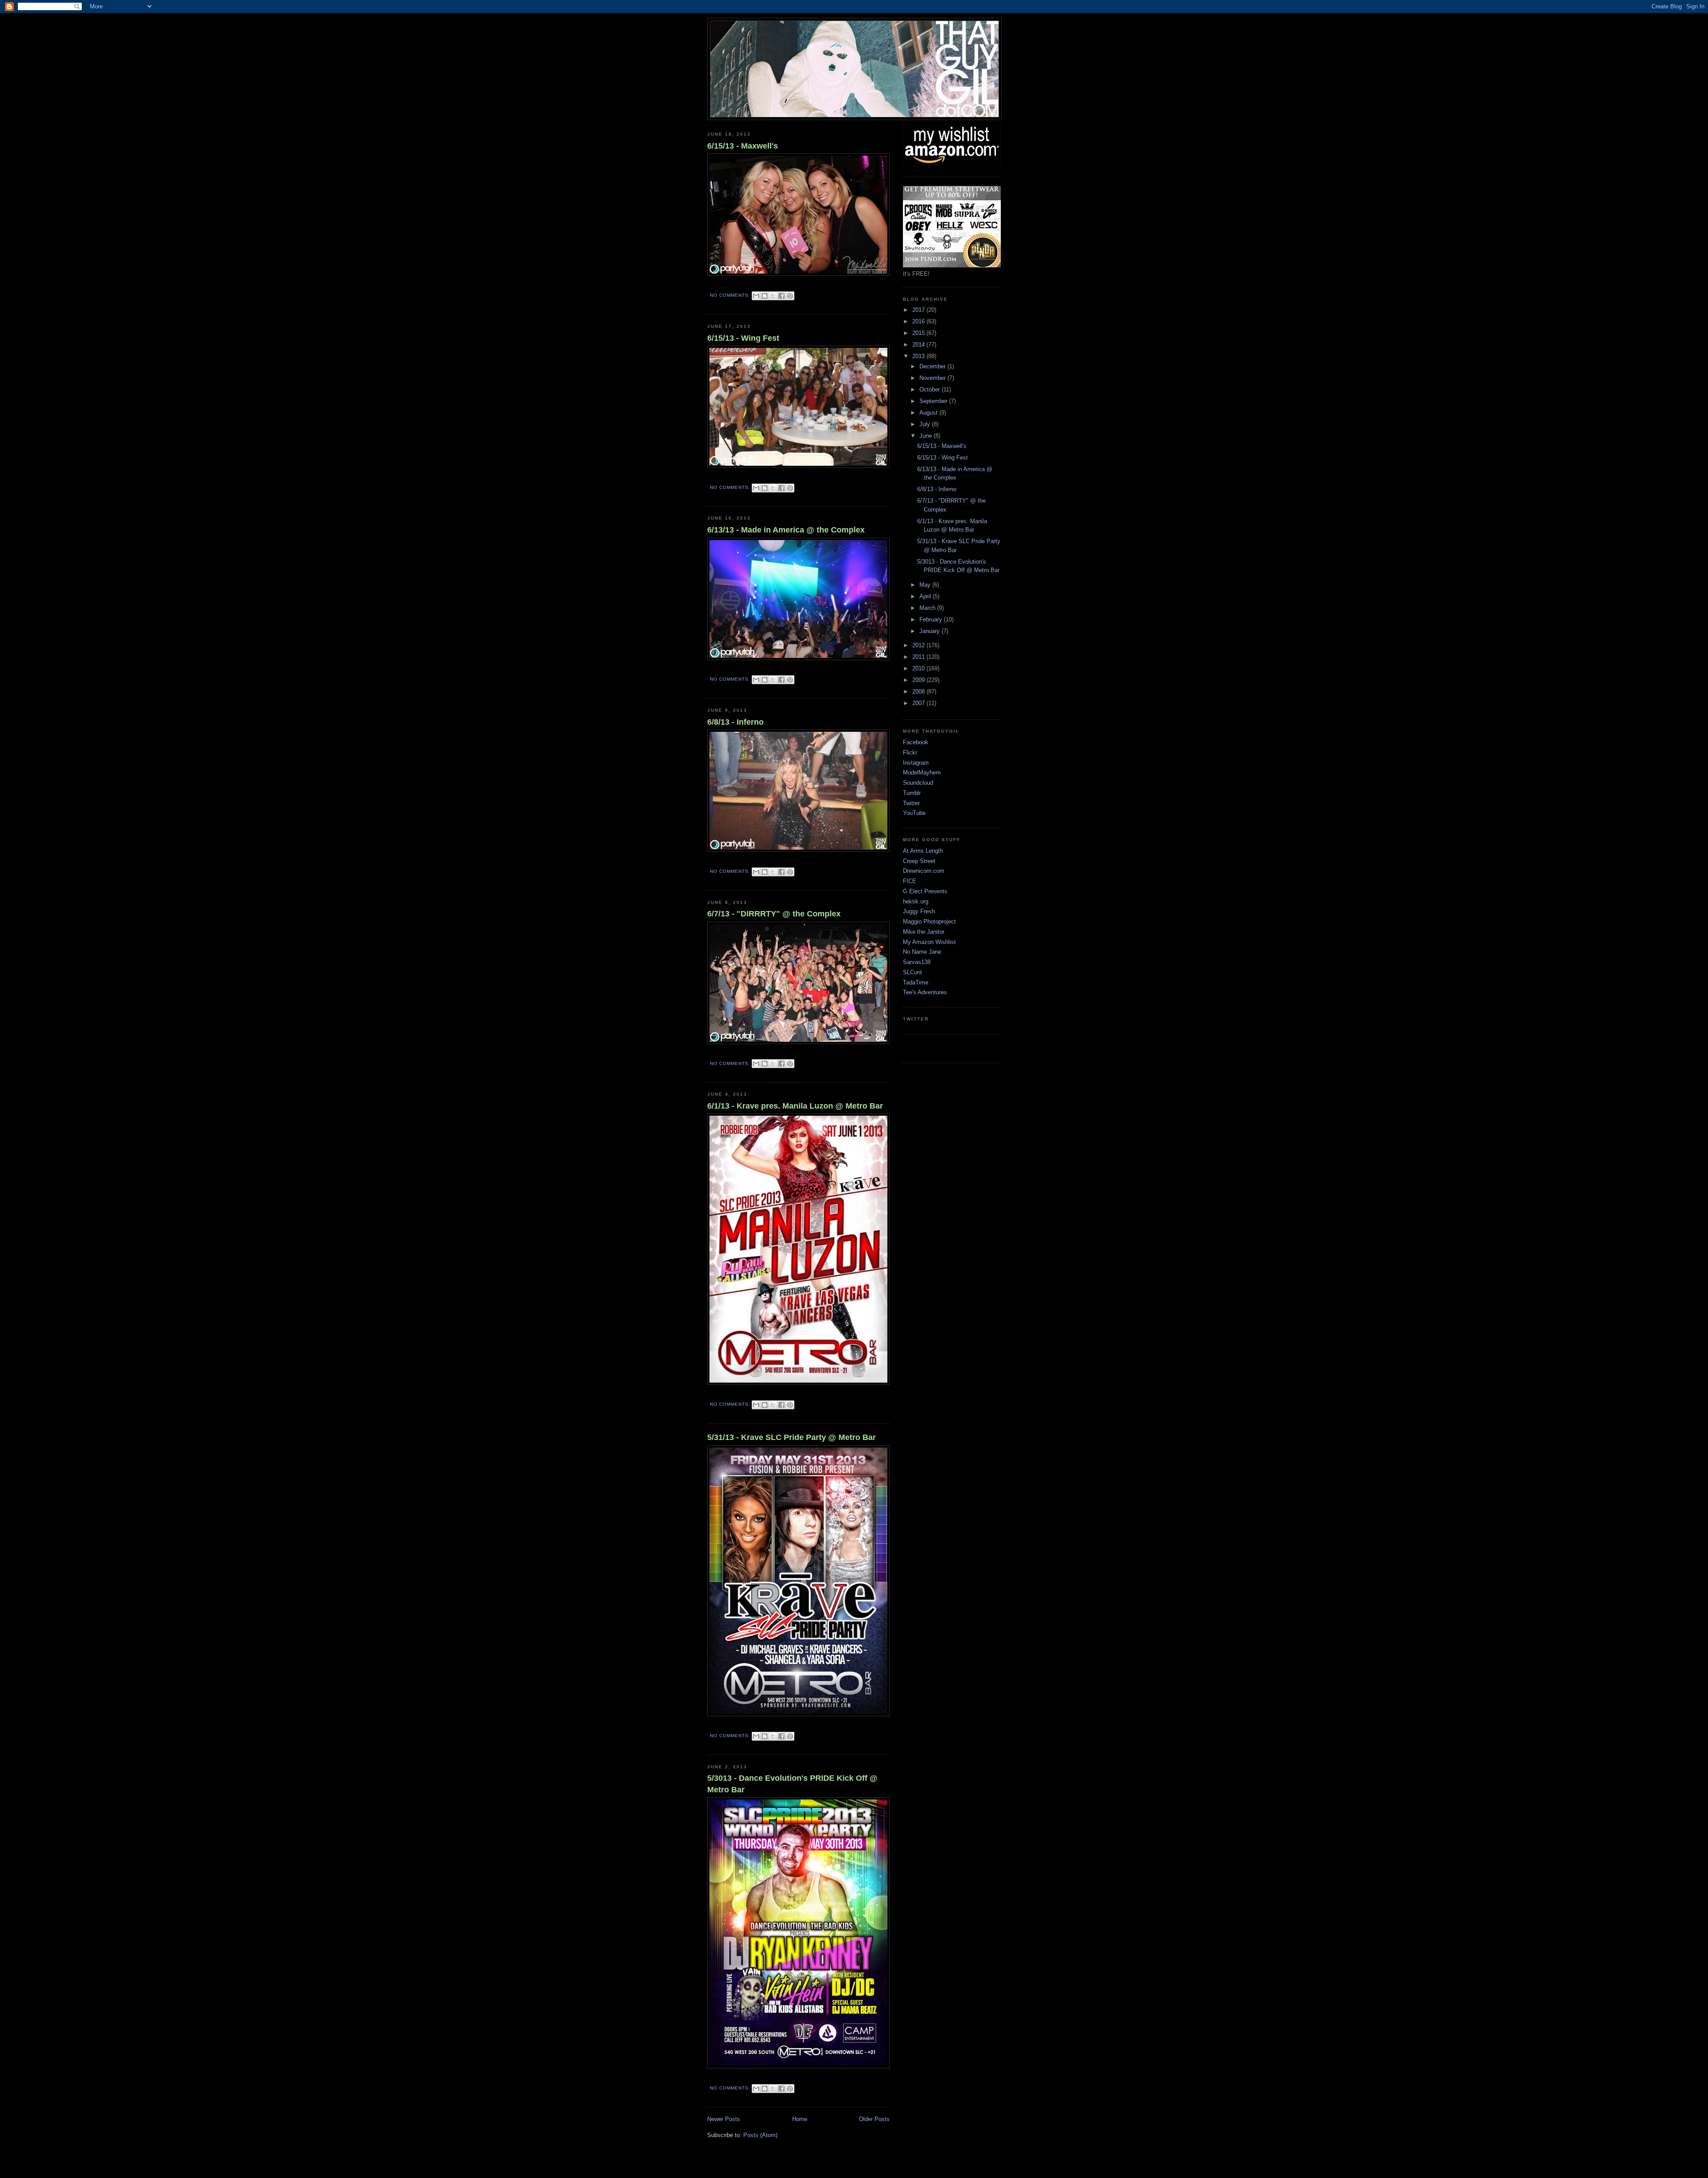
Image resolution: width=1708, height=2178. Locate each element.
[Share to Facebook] (781, 296)
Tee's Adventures (925, 992)
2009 (919, 680)
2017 (919, 310)
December (933, 366)
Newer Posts (724, 2119)
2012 (919, 645)
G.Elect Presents (925, 891)
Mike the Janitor (924, 932)
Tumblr (912, 793)
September (934, 401)
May (926, 585)
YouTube (914, 813)
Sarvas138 (917, 962)
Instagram (916, 763)
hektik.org (916, 901)
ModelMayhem (922, 772)
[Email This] (756, 296)
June (927, 436)
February (932, 619)
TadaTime (916, 982)
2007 (919, 703)
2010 (919, 668)
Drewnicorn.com (924, 871)
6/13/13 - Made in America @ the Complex (786, 530)
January (931, 631)
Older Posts (874, 2119)
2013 (919, 356)
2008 (919, 692)
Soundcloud (918, 783)
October (931, 389)
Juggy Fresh (919, 911)
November (933, 378)
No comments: (731, 295)
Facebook (916, 742)
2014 (919, 345)
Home (800, 2119)
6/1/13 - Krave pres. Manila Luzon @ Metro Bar (795, 1106)
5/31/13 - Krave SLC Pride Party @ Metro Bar (792, 1437)
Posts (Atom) (760, 2135)
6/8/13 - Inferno (735, 722)
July (926, 424)
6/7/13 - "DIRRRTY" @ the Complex (774, 914)
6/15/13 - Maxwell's (743, 146)
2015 (919, 333)
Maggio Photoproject (929, 922)
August (929, 413)
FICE (910, 881)
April (926, 596)
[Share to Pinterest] (790, 296)
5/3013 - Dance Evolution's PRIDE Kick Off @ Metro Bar (792, 1784)
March (928, 608)
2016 (919, 321)
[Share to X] (773, 296)
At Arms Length (923, 851)
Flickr (910, 752)
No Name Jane (922, 952)
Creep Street (919, 861)
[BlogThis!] (765, 296)
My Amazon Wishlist (929, 942)
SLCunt (912, 972)
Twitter (911, 803)
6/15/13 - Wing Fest (743, 338)
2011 (919, 657)
